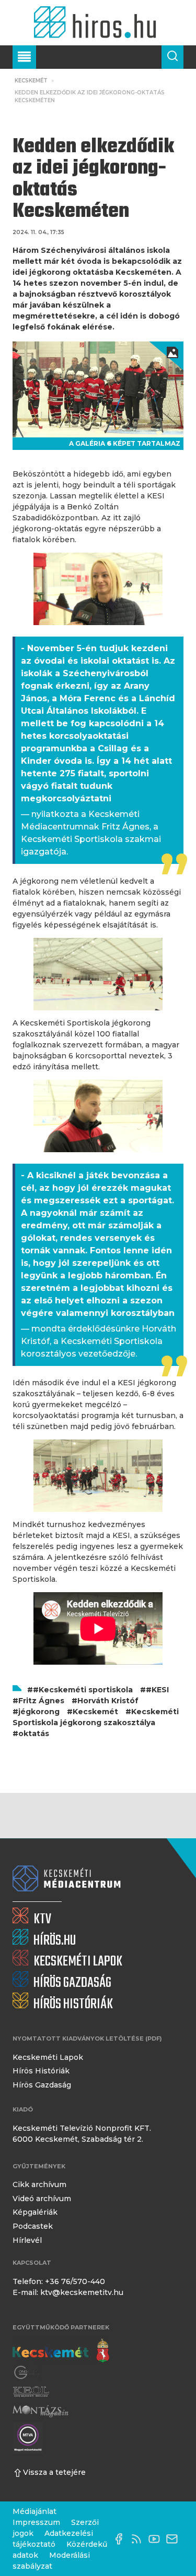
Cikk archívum (39, 2184)
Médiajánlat (34, 2511)
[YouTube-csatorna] (157, 2539)
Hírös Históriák (41, 2071)
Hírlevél (27, 2240)
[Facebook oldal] (121, 2539)
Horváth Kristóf (108, 1701)
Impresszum (36, 2522)
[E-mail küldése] (175, 2539)
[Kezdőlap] (98, 23)
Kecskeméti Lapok (48, 2057)
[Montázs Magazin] (41, 2411)
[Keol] (31, 2392)
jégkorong (39, 1712)
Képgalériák (35, 2212)
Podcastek (33, 2226)
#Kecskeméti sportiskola (83, 1690)
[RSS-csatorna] (139, 2539)
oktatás (34, 1733)
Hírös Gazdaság (42, 2085)
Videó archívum (42, 2199)
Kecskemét (31, 81)
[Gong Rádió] (27, 2373)
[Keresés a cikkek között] (172, 57)
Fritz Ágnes (41, 1701)
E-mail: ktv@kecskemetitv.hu (68, 2292)
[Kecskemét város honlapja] (61, 2351)
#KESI (157, 1690)
